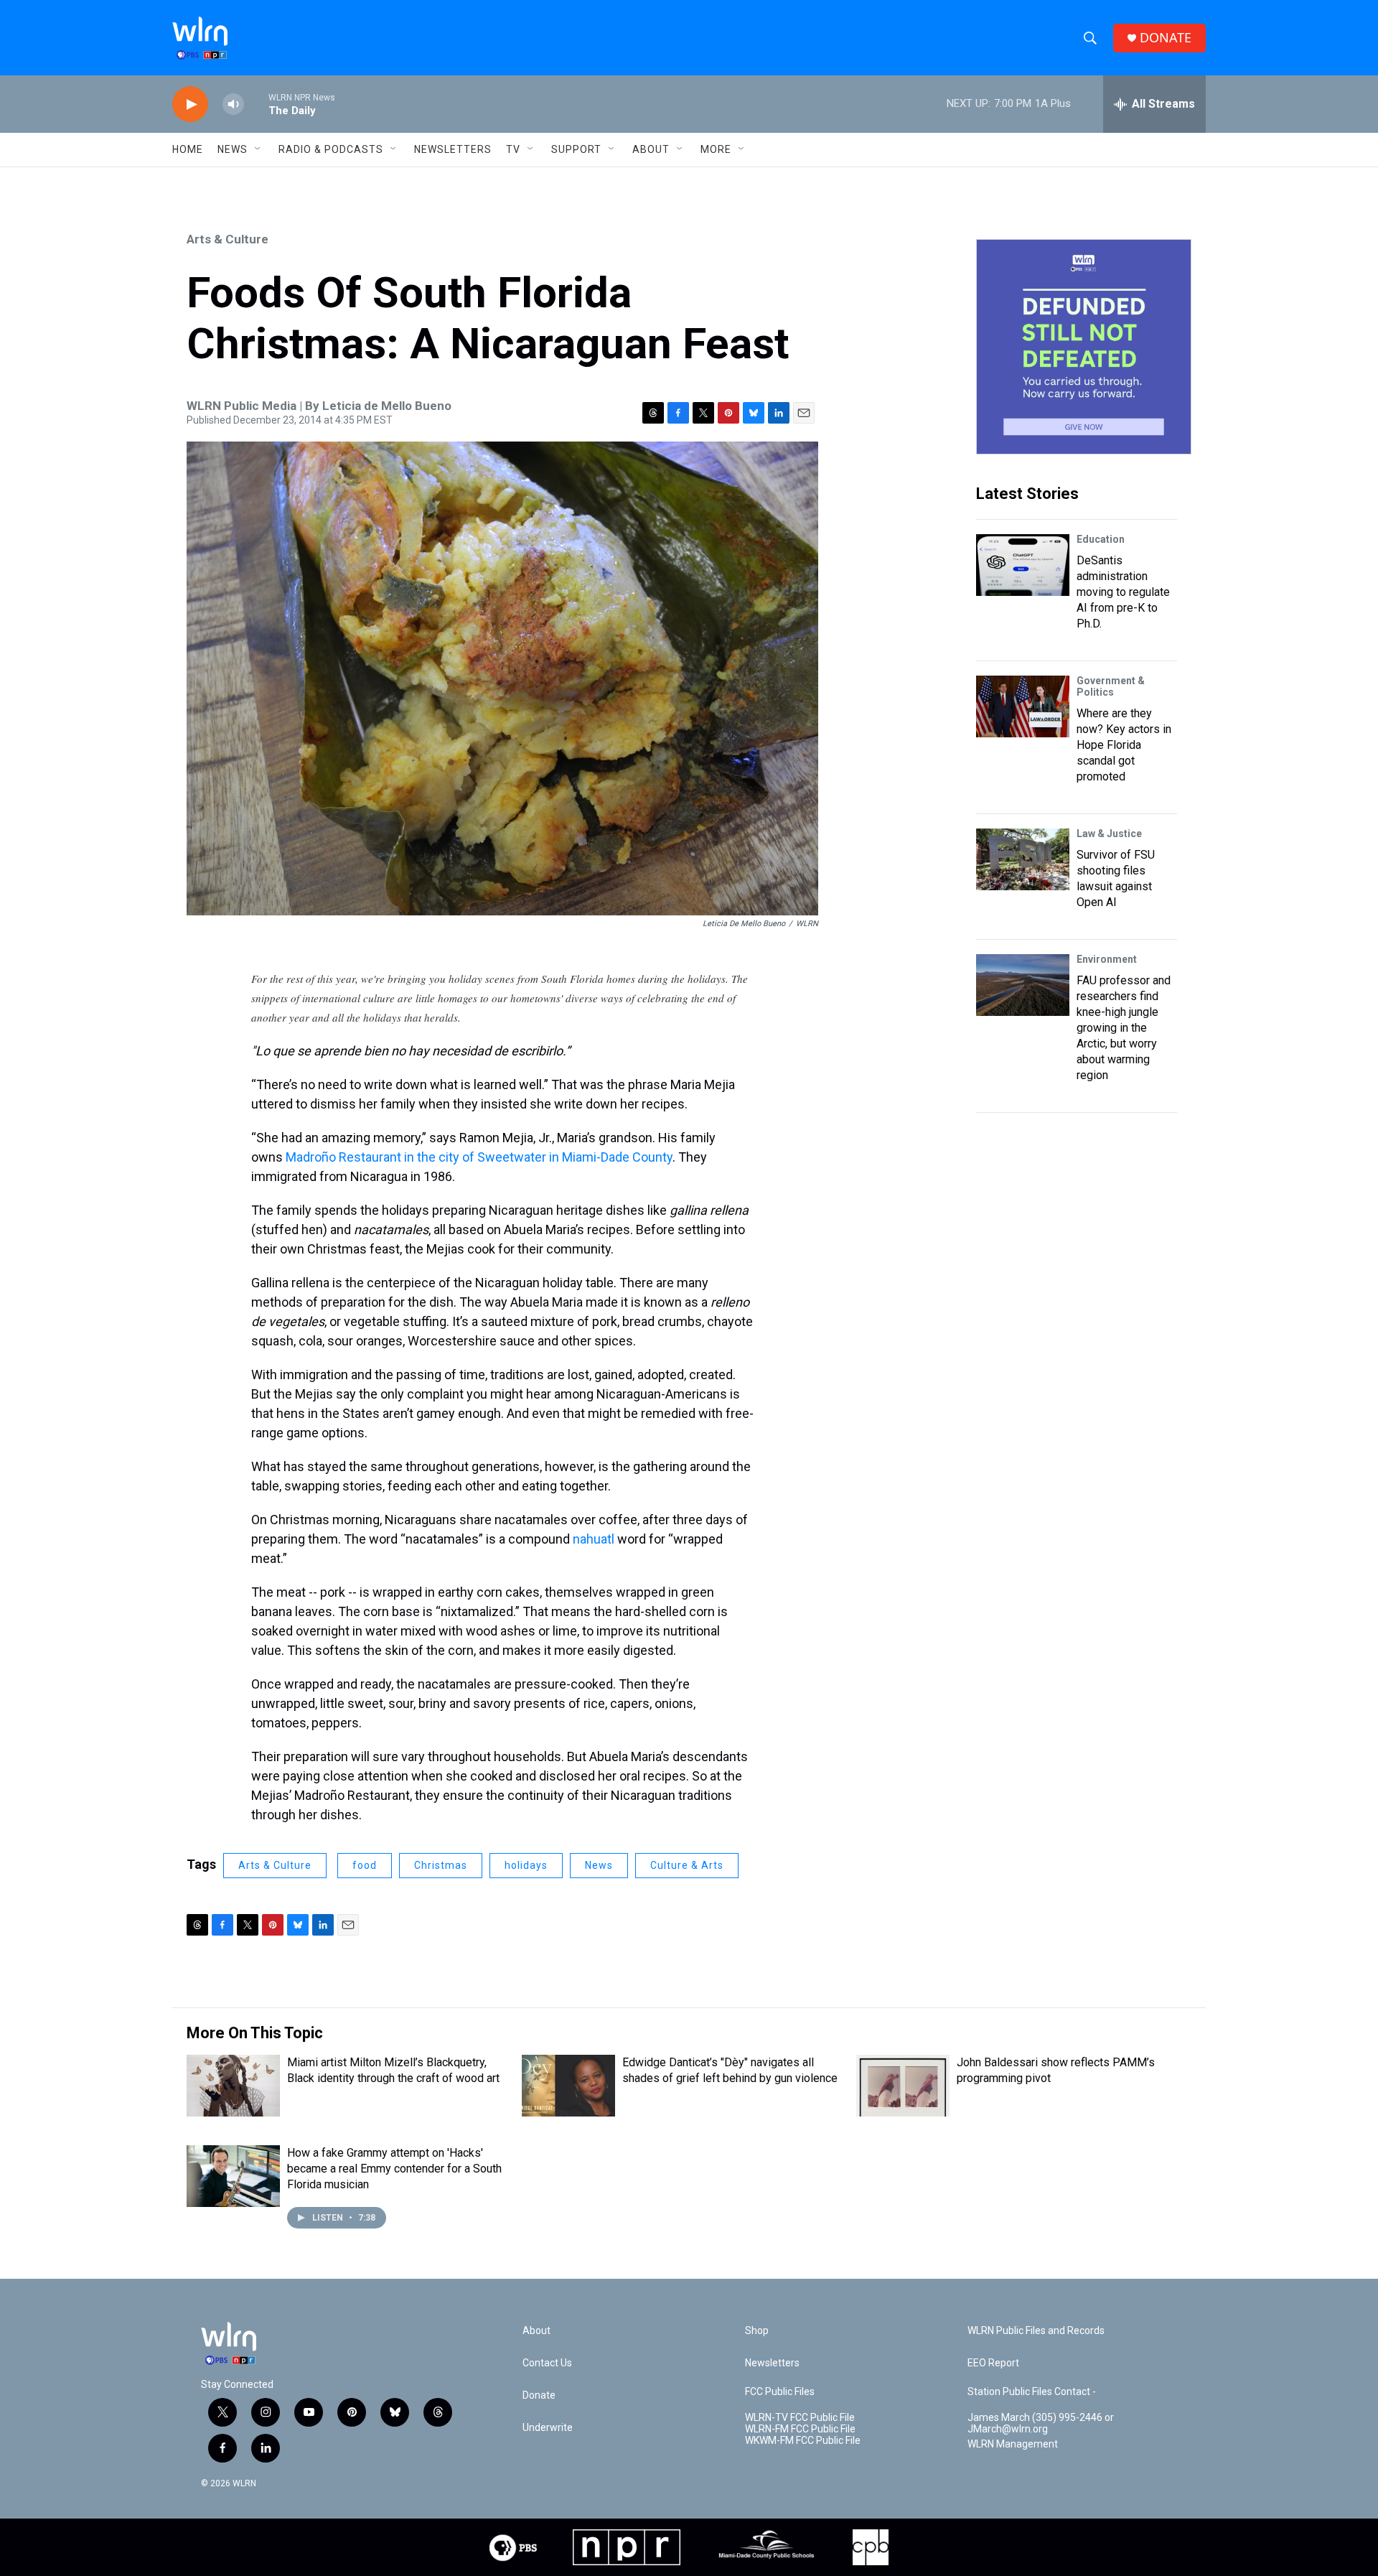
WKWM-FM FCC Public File (803, 2441)
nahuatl (594, 1539)
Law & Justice (1109, 834)
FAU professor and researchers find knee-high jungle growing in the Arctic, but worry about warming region (1124, 1028)
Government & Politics (1111, 686)
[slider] (256, 104)
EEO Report (993, 2363)
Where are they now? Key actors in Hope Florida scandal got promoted (1124, 745)
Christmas (441, 1865)
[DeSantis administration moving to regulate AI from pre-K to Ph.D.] (1023, 565)
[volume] (233, 104)
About (651, 149)
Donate (539, 2395)
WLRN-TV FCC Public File (800, 2418)
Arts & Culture (228, 239)
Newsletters (453, 149)
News (599, 1865)
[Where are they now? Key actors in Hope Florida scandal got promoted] (1023, 706)
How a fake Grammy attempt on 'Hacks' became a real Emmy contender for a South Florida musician (394, 2169)
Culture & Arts (687, 1865)
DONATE (1166, 38)
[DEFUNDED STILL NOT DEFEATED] (1084, 347)
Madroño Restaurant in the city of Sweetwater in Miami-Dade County (479, 1157)
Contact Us (547, 2363)
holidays (526, 1865)
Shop (757, 2331)
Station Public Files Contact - (1032, 2392)
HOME (188, 149)
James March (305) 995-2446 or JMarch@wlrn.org (1041, 2423)
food (365, 1865)
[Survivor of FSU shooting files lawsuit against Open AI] (1023, 859)
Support (576, 149)
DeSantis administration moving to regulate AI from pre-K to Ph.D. (1123, 592)
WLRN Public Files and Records (1036, 2331)
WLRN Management (1013, 2444)
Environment (1107, 959)
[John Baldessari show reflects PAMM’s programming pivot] (903, 2086)
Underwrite (548, 2428)
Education (1101, 539)
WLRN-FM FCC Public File (800, 2429)
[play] (190, 104)
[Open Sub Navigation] (258, 149)
